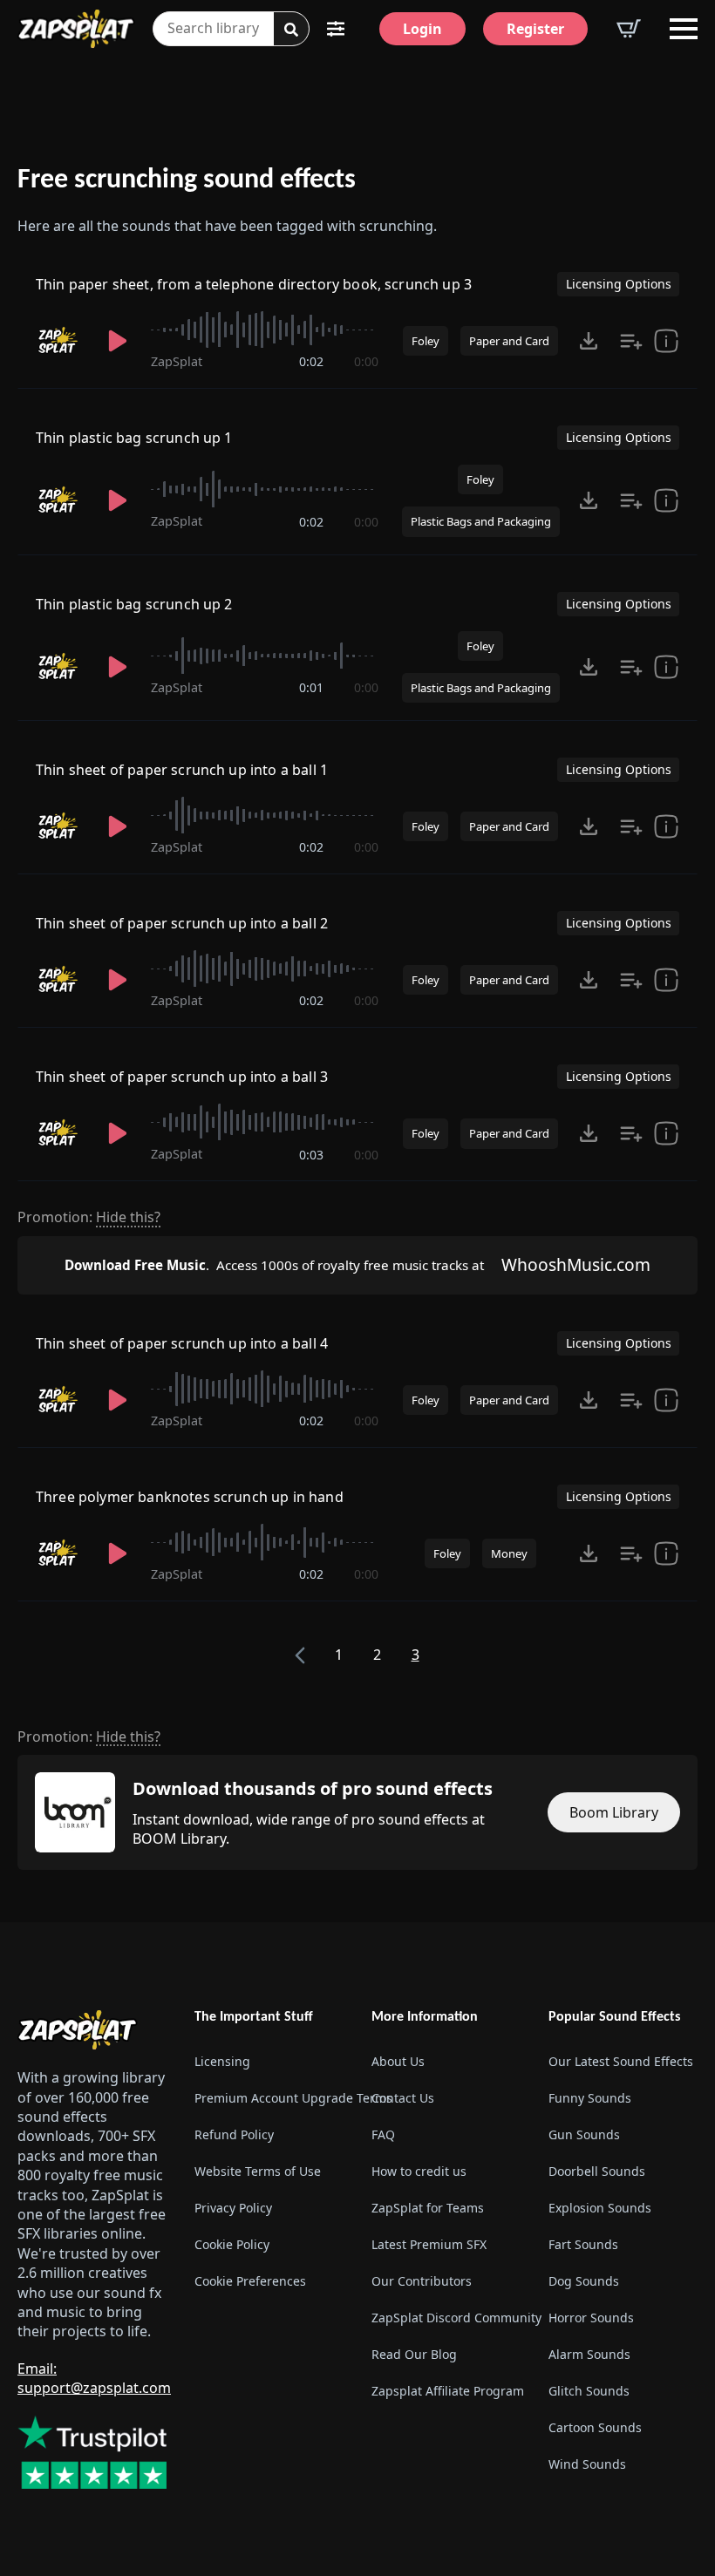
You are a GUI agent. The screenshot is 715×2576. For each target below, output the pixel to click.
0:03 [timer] (311, 1155)
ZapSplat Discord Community (446, 2318)
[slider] (265, 330)
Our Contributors (422, 2281)
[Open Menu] (684, 29)
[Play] (118, 341)
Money (509, 1553)
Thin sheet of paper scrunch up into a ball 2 (182, 923)
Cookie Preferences (250, 2281)
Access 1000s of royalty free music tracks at (274, 1265)
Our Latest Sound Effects (621, 2061)
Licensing (222, 2061)
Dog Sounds (584, 2281)
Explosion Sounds (600, 2208)
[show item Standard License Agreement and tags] (666, 341)
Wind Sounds (587, 2464)
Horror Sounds (591, 2318)
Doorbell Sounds (597, 2171)
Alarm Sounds (589, 2354)
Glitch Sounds (589, 2391)
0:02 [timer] (311, 361)
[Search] (291, 30)
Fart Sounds (583, 2244)
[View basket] (629, 29)
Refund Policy (234, 2134)
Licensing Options (619, 284)
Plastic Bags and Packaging (481, 521)
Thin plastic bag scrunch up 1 (134, 438)
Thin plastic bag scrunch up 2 (134, 604)
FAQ (383, 2134)
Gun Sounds (584, 2134)
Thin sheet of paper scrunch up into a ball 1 (182, 770)
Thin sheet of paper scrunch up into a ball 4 (182, 1343)
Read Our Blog (414, 2354)
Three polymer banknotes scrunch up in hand (190, 1497)
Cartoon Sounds (595, 2427)
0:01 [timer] (311, 687)
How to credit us (419, 2171)
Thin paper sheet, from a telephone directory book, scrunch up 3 (254, 284)
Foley (426, 341)
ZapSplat (177, 361)
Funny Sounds (590, 2098)
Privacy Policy (233, 2208)
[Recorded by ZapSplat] (60, 341)
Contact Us (403, 2098)
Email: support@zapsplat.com (94, 2378)
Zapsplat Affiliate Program (446, 2391)
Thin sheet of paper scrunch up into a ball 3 (182, 1077)
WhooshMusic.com (576, 1264)
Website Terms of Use (258, 2171)
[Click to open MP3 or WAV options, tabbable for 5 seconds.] (589, 341)
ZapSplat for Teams (428, 2208)
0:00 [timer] (366, 361)
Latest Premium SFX (429, 2244)
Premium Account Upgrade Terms (269, 2098)
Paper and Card (509, 341)
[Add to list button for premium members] (631, 341)
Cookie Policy (232, 2244)
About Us (398, 2061)
